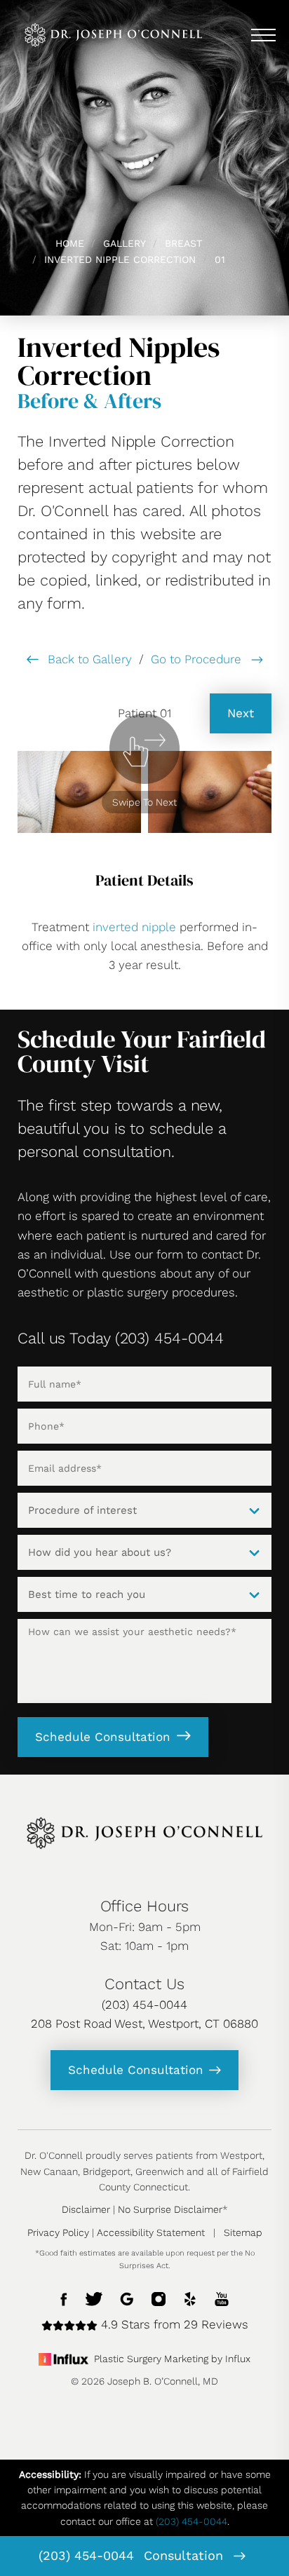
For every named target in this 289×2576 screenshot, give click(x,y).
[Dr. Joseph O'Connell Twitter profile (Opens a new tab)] (94, 2298)
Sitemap (243, 2232)
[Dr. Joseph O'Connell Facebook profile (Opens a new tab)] (64, 2298)
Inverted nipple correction (120, 259)
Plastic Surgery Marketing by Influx (172, 2359)
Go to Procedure (198, 659)
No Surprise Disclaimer (170, 2209)
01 (220, 259)
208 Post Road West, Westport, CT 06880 (144, 2023)
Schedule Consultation (103, 1737)
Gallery (125, 243)
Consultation (186, 2555)
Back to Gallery (88, 659)
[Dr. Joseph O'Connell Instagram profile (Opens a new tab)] (159, 2298)
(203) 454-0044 (86, 2555)
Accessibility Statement (151, 2232)
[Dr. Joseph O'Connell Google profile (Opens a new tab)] (127, 2298)
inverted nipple (134, 927)
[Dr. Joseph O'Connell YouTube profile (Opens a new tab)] (222, 2298)
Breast (183, 243)
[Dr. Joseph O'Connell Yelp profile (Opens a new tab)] (190, 2298)
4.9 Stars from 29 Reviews (173, 2324)
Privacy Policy (58, 2232)
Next (241, 713)
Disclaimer (86, 2209)
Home (70, 243)
